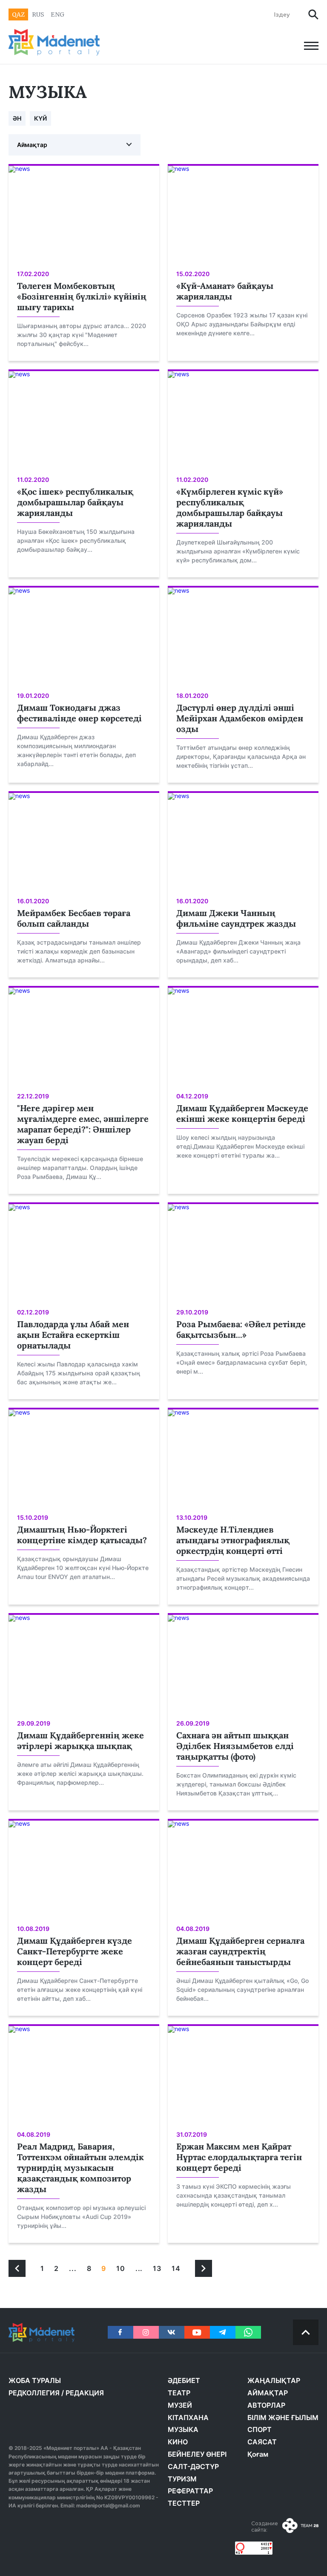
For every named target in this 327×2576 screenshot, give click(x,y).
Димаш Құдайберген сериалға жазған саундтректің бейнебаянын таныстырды (240, 1951)
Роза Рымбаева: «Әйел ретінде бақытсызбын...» (241, 1329)
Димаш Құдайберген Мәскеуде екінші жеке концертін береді (242, 1113)
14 (176, 2268)
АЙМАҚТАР (268, 2393)
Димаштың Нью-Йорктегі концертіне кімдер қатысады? (82, 1535)
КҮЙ (40, 118)
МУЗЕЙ (180, 2405)
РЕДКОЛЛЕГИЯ (34, 2393)
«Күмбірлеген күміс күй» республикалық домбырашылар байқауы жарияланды (230, 507)
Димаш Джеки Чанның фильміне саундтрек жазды (236, 918)
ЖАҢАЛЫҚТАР (274, 2380)
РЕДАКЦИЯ (85, 2393)
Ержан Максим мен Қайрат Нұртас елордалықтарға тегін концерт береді (239, 2157)
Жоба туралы (35, 2380)
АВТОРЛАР (266, 2405)
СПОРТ (260, 2429)
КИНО (178, 2442)
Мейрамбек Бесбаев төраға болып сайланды (74, 918)
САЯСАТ (262, 2442)
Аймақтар (32, 145)
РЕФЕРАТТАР (190, 2491)
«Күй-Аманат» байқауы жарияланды (225, 291)
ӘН (17, 118)
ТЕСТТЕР (184, 2503)
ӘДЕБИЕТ (184, 2380)
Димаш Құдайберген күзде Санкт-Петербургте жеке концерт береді (75, 1951)
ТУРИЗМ (182, 2479)
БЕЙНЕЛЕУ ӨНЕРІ (197, 2454)
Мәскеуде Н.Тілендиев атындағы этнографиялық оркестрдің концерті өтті (233, 1540)
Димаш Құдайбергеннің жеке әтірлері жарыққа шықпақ (80, 1740)
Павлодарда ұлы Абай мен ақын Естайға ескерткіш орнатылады (73, 1335)
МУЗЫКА (183, 2429)
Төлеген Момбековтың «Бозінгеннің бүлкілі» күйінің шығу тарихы (82, 296)
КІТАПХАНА (188, 2418)
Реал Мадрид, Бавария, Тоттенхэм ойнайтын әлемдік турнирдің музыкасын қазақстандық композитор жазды (80, 2168)
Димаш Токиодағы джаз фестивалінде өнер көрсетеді (79, 713)
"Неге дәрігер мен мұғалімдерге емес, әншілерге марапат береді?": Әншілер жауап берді (83, 1124)
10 (121, 2268)
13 (157, 2268)
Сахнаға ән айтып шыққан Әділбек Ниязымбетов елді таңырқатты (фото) (235, 1746)
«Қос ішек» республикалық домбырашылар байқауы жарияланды (75, 502)
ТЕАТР (179, 2393)
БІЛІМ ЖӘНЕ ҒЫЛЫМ (283, 2418)
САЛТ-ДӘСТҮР (193, 2467)
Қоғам (258, 2454)
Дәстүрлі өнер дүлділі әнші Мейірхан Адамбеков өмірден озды (240, 718)
